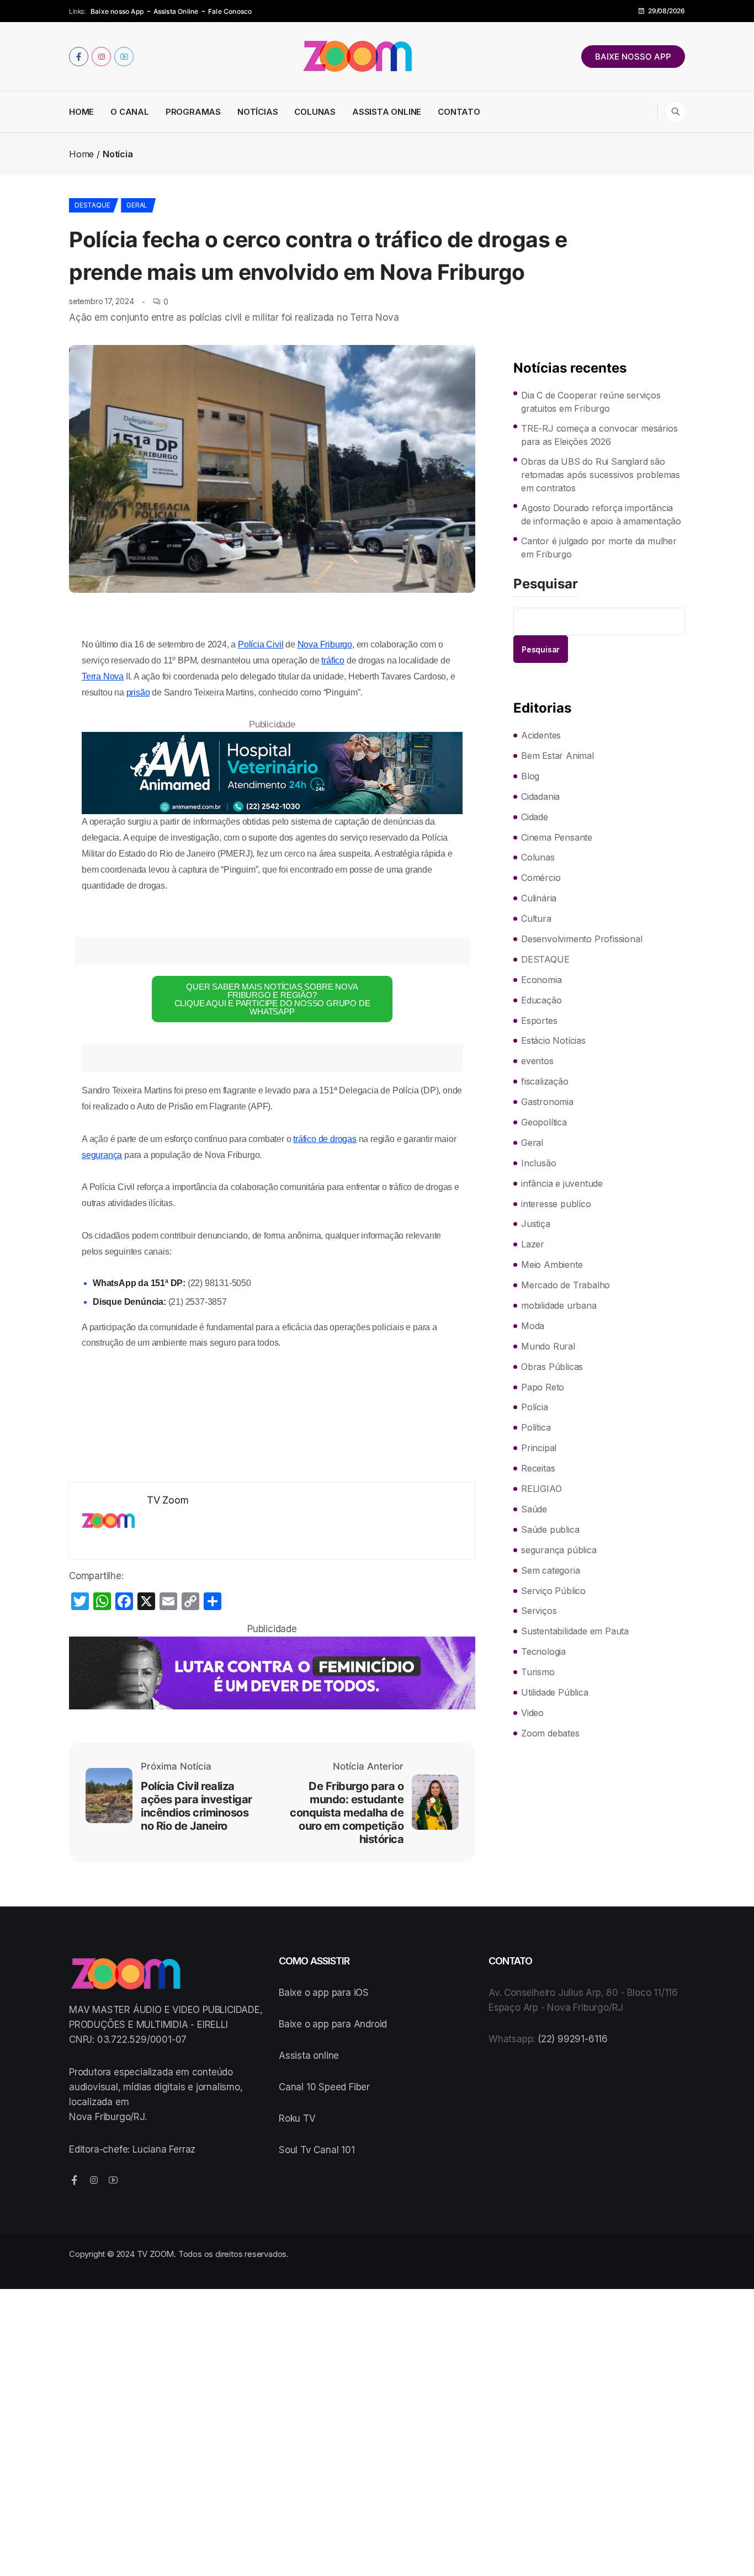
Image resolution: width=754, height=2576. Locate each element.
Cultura (536, 918)
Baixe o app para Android (333, 2024)
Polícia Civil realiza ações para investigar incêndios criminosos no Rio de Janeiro (197, 1806)
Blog (530, 776)
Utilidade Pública (555, 1692)
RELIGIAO (541, 1489)
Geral (137, 205)
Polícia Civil (261, 644)
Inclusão (538, 1163)
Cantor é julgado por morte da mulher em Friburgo (599, 548)
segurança (102, 1155)
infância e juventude (562, 1183)
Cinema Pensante (557, 837)
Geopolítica (544, 1122)
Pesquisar (546, 585)
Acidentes (541, 735)
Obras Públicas (552, 1367)
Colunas (315, 112)
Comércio (541, 878)
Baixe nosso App (117, 11)
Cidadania (540, 796)
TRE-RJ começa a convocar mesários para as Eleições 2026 (599, 435)
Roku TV (297, 2118)
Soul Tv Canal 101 (317, 2150)
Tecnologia (543, 1651)
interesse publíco (556, 1204)
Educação (541, 1000)
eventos (537, 1061)
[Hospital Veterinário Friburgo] (272, 773)
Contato (459, 112)
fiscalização (545, 1081)
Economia (541, 980)
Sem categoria (550, 1570)
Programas (193, 112)
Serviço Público (553, 1591)
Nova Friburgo (325, 644)
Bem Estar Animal (557, 756)
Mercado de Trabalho (565, 1285)
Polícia (535, 1407)
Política (536, 1427)
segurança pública (559, 1550)
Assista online (309, 2056)
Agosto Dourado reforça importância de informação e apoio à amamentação (601, 514)
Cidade (535, 817)
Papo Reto (543, 1387)
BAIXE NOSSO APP (633, 57)
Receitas (538, 1468)
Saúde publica (550, 1529)
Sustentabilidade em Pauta (575, 1631)
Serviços (539, 1611)
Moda (533, 1326)
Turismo (538, 1672)
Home (81, 112)
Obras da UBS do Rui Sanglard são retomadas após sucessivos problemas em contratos (601, 475)
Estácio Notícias (553, 1040)
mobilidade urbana (559, 1305)
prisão (138, 692)
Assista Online (176, 11)
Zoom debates (550, 1733)
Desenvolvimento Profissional (582, 939)
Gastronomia (547, 1102)
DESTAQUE (92, 205)
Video (532, 1713)
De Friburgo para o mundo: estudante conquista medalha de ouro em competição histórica (347, 1813)
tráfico (333, 660)
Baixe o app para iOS (324, 1993)
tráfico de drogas (325, 1139)
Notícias (257, 112)
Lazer (533, 1244)
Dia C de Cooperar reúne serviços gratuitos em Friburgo (591, 402)
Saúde (534, 1509)
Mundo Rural (548, 1346)
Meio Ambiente (552, 1265)
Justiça (536, 1224)
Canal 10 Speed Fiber (324, 2087)
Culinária (539, 898)
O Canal (130, 112)
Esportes (539, 1021)
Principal (539, 1448)
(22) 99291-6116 (573, 2039)
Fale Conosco (230, 11)
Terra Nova (103, 676)
